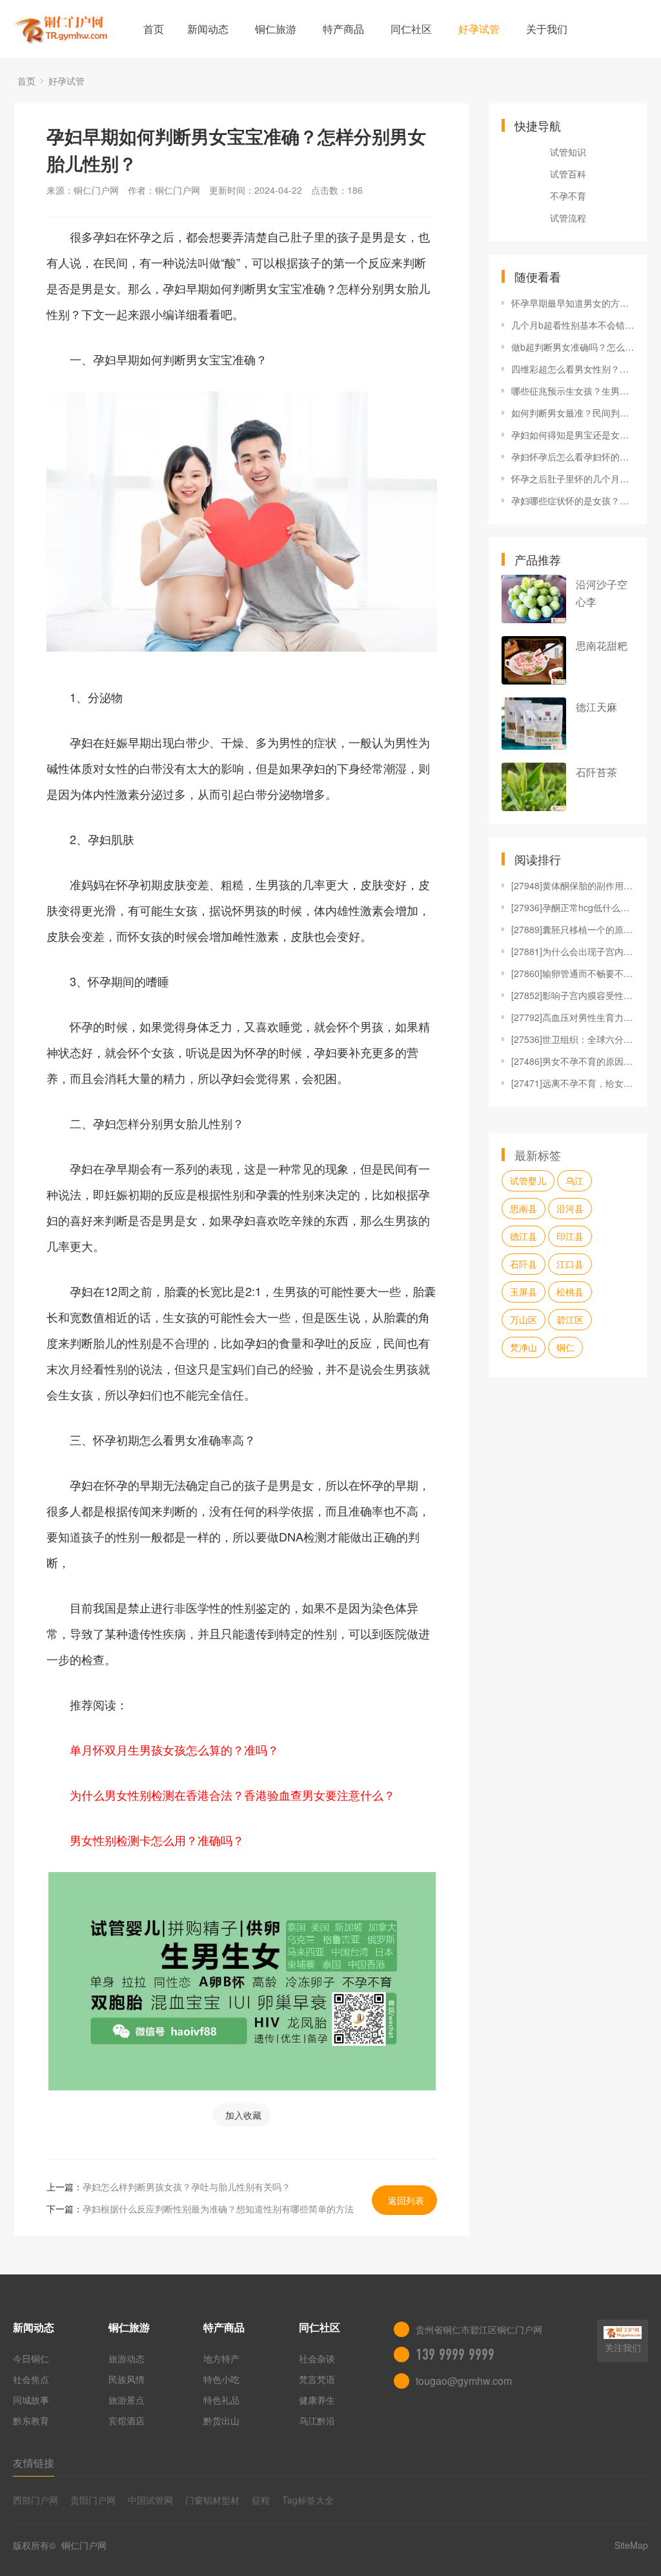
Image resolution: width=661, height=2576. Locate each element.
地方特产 (221, 2358)
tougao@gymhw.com (464, 2381)
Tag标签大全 (308, 2500)
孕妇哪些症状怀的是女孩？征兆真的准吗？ (573, 500)
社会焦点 (31, 2379)
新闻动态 (208, 29)
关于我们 (547, 29)
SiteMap (631, 2545)
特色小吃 (221, 2379)
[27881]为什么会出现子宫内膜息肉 (573, 951)
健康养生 (317, 2400)
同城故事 (31, 2400)
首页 (154, 29)
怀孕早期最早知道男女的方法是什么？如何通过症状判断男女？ (573, 303)
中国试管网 (150, 2500)
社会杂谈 (317, 2358)
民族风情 (127, 2379)
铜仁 (565, 1347)
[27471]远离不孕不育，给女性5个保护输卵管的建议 (573, 1083)
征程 (261, 2500)
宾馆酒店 (127, 2420)
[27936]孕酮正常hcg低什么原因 (573, 907)
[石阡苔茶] (534, 787)
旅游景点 (127, 2400)
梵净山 (524, 1347)
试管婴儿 (528, 1180)
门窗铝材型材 (212, 2500)
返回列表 (406, 2200)
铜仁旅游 (276, 29)
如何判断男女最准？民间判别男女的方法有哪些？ (573, 413)
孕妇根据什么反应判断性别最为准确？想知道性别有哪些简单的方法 (218, 2209)
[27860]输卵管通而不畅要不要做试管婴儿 (573, 973)
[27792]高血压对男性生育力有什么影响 (573, 1017)
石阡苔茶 (596, 772)
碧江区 (570, 1319)
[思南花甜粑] (534, 660)
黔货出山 (221, 2420)
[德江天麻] (534, 724)
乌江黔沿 (317, 2420)
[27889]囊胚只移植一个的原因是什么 (573, 929)
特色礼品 (221, 2400)
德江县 (524, 1236)
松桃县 (570, 1292)
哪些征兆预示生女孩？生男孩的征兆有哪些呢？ (573, 391)
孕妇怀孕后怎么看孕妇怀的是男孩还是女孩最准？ (573, 457)
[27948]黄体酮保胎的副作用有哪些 (573, 885)
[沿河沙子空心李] (534, 599)
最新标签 (538, 1155)
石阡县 (524, 1264)
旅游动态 (127, 2358)
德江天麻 (596, 707)
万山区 (524, 1319)
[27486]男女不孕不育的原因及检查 (573, 1061)
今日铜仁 (31, 2358)
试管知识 (568, 152)
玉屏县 (524, 1292)
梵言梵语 (317, 2379)
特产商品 (343, 29)
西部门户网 (36, 2500)
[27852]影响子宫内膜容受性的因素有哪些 (573, 995)
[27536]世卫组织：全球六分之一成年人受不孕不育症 (573, 1039)
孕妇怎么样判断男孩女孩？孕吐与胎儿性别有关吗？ (187, 2187)
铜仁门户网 (83, 2545)
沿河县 (570, 1208)
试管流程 (568, 218)
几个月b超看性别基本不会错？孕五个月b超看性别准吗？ (573, 325)
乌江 (575, 1180)
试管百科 (568, 174)
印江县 (570, 1236)
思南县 (524, 1208)
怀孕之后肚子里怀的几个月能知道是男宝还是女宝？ (573, 479)
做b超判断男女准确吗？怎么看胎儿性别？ (573, 347)
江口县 (570, 1264)
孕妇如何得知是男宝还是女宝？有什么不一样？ (573, 435)
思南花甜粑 (602, 645)
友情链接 (34, 2463)
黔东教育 (31, 2420)
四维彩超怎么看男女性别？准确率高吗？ (573, 369)
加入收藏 (243, 2115)
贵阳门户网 (93, 2500)
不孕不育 (568, 196)
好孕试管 (479, 29)
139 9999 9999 (455, 2354)
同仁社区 (411, 29)
